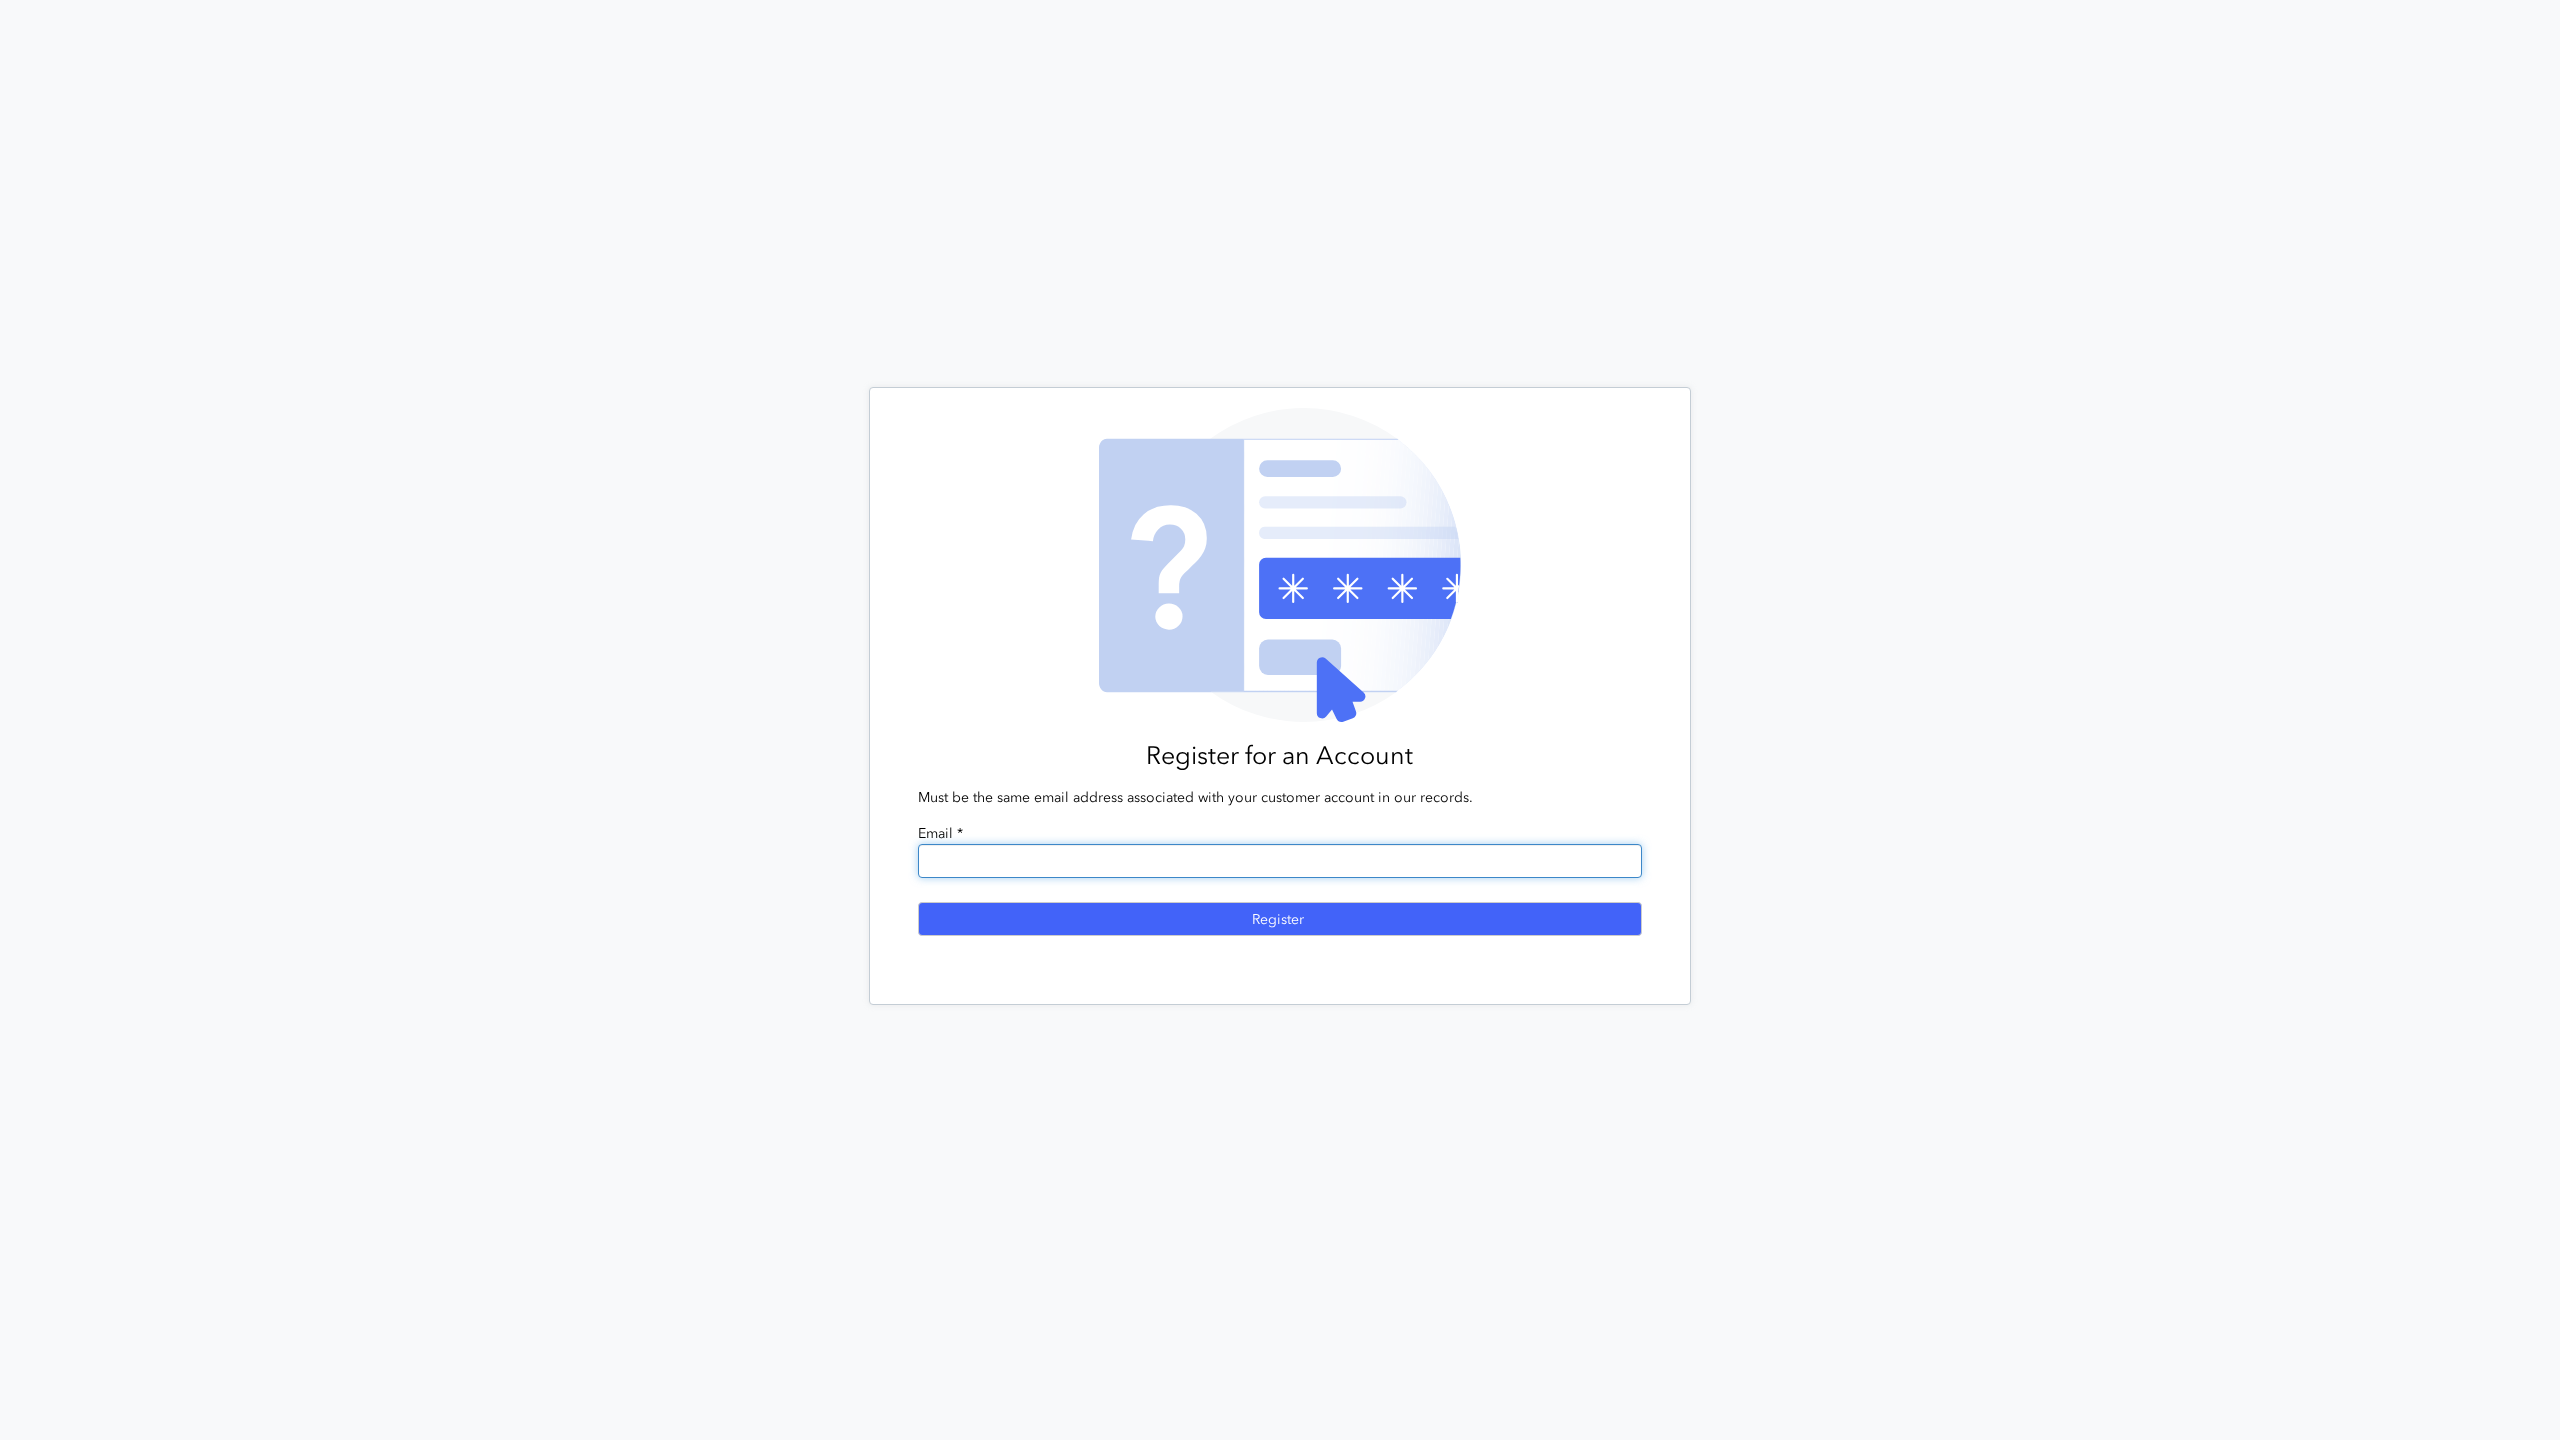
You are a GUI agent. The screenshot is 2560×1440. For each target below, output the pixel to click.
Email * (940, 833)
